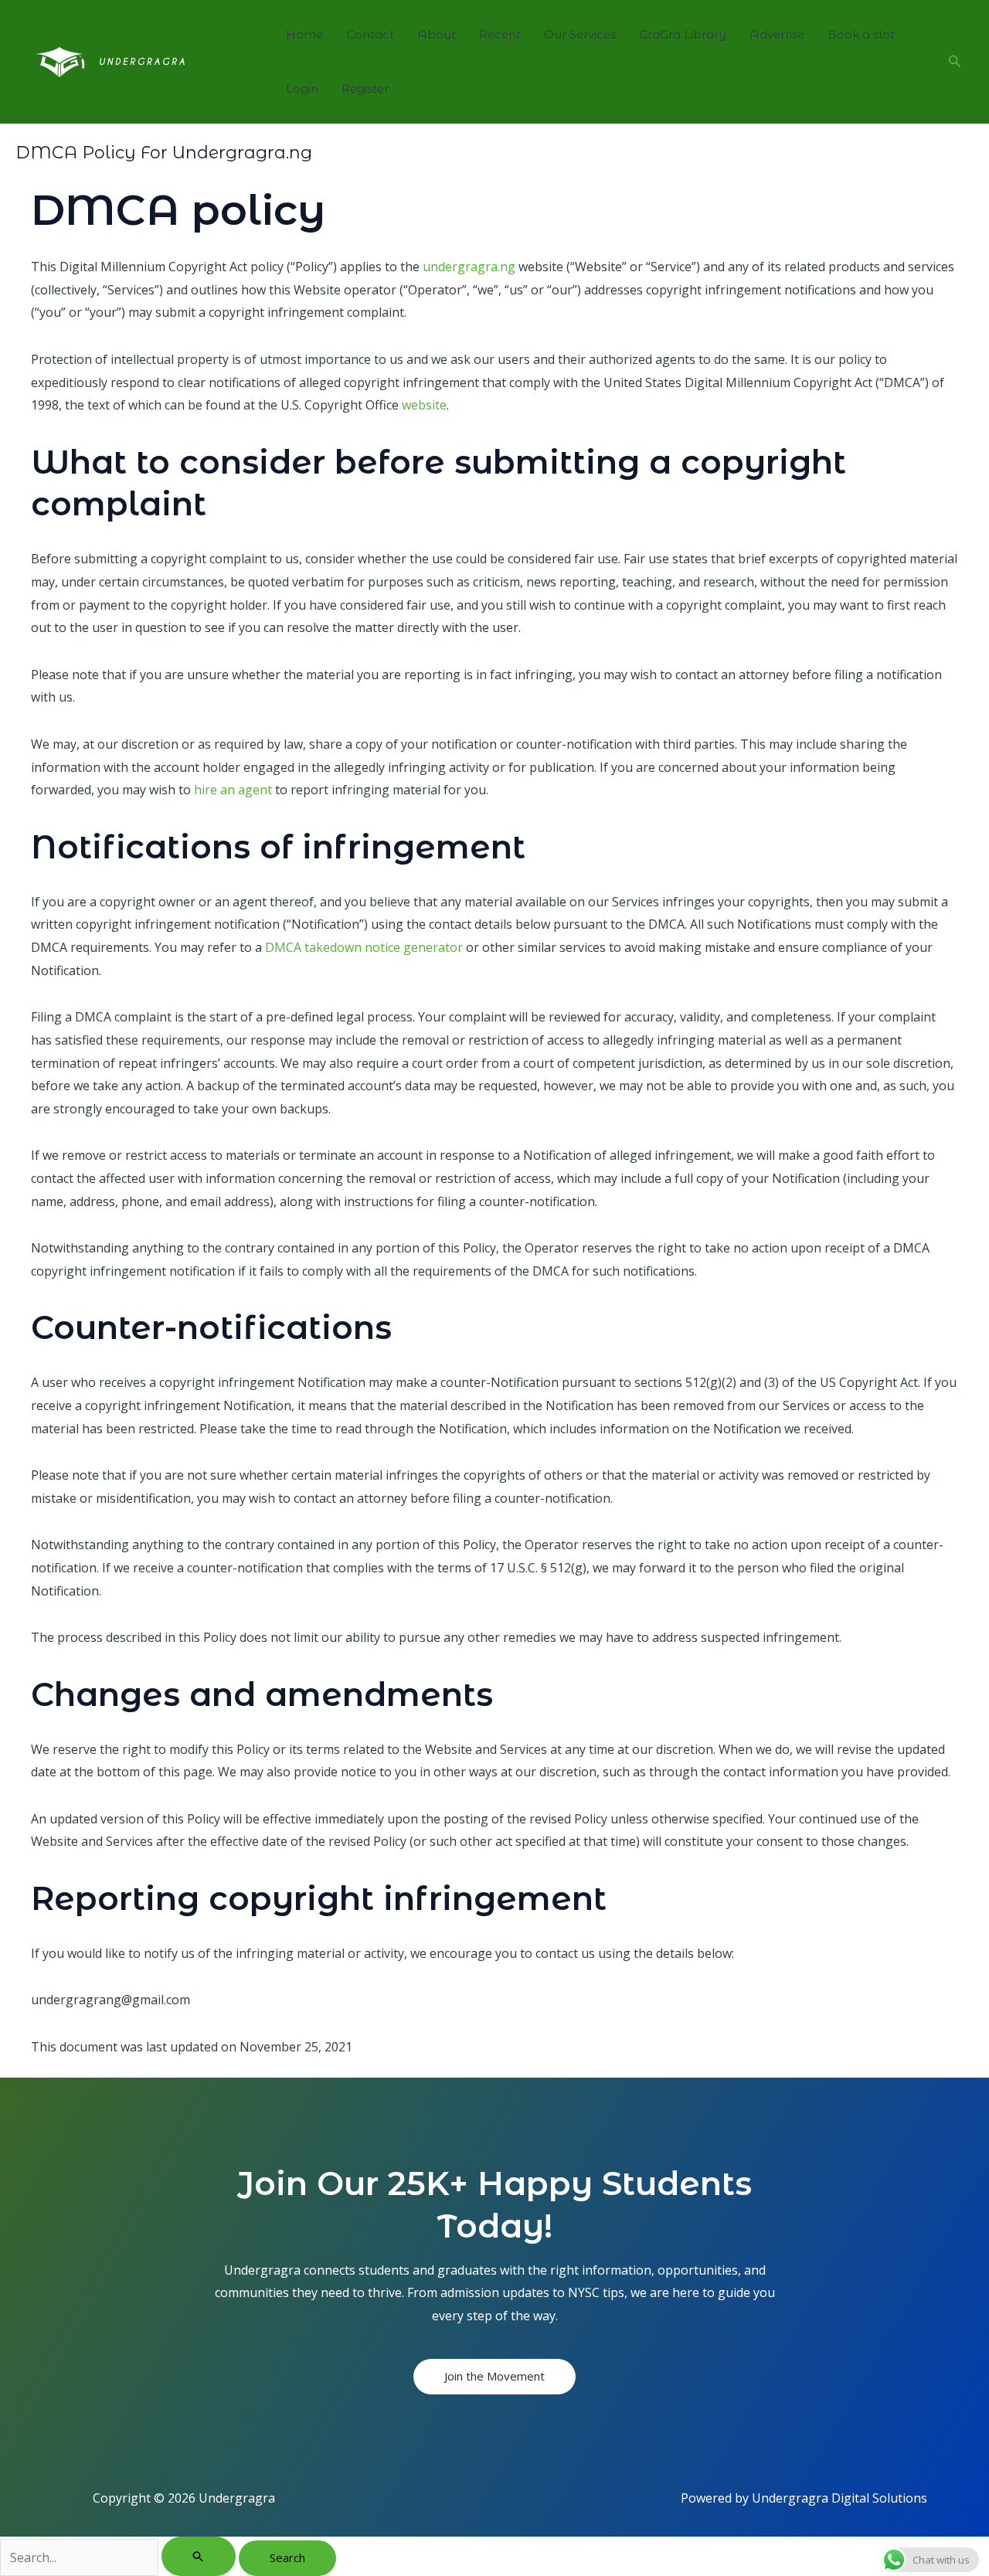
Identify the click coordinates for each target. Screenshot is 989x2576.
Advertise (777, 34)
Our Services (580, 34)
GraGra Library (683, 34)
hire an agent (233, 790)
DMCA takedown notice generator (364, 947)
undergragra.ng (469, 267)
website (424, 405)
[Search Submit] (199, 2556)
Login (302, 88)
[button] (955, 62)
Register (365, 88)
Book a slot (861, 34)
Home (304, 34)
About (437, 34)
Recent (500, 34)
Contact (370, 34)
